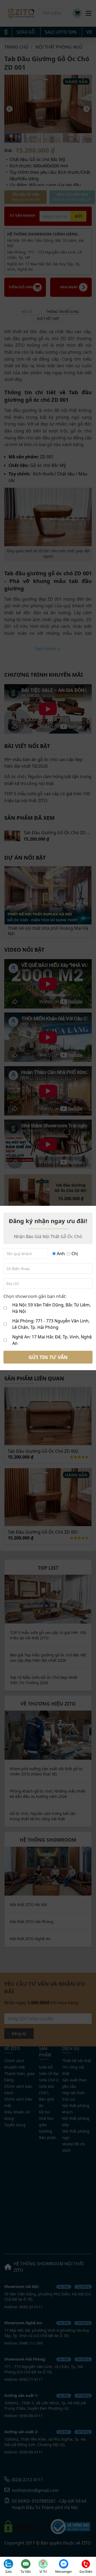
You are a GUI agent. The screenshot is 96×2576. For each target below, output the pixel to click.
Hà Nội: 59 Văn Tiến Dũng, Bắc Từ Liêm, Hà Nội (51, 1308)
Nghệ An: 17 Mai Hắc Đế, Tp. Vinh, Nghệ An (52, 1340)
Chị (75, 1254)
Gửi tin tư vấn (48, 1357)
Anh (61, 1254)
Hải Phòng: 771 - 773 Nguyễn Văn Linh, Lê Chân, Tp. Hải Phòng (51, 1324)
